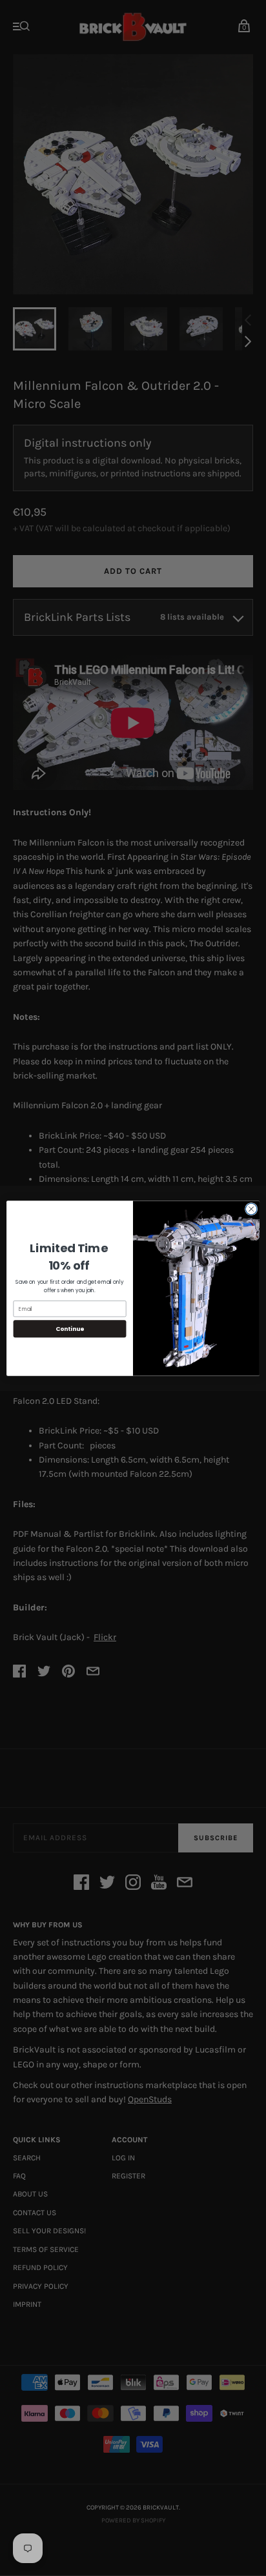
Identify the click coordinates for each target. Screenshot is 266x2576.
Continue (70, 1329)
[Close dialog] (251, 1209)
